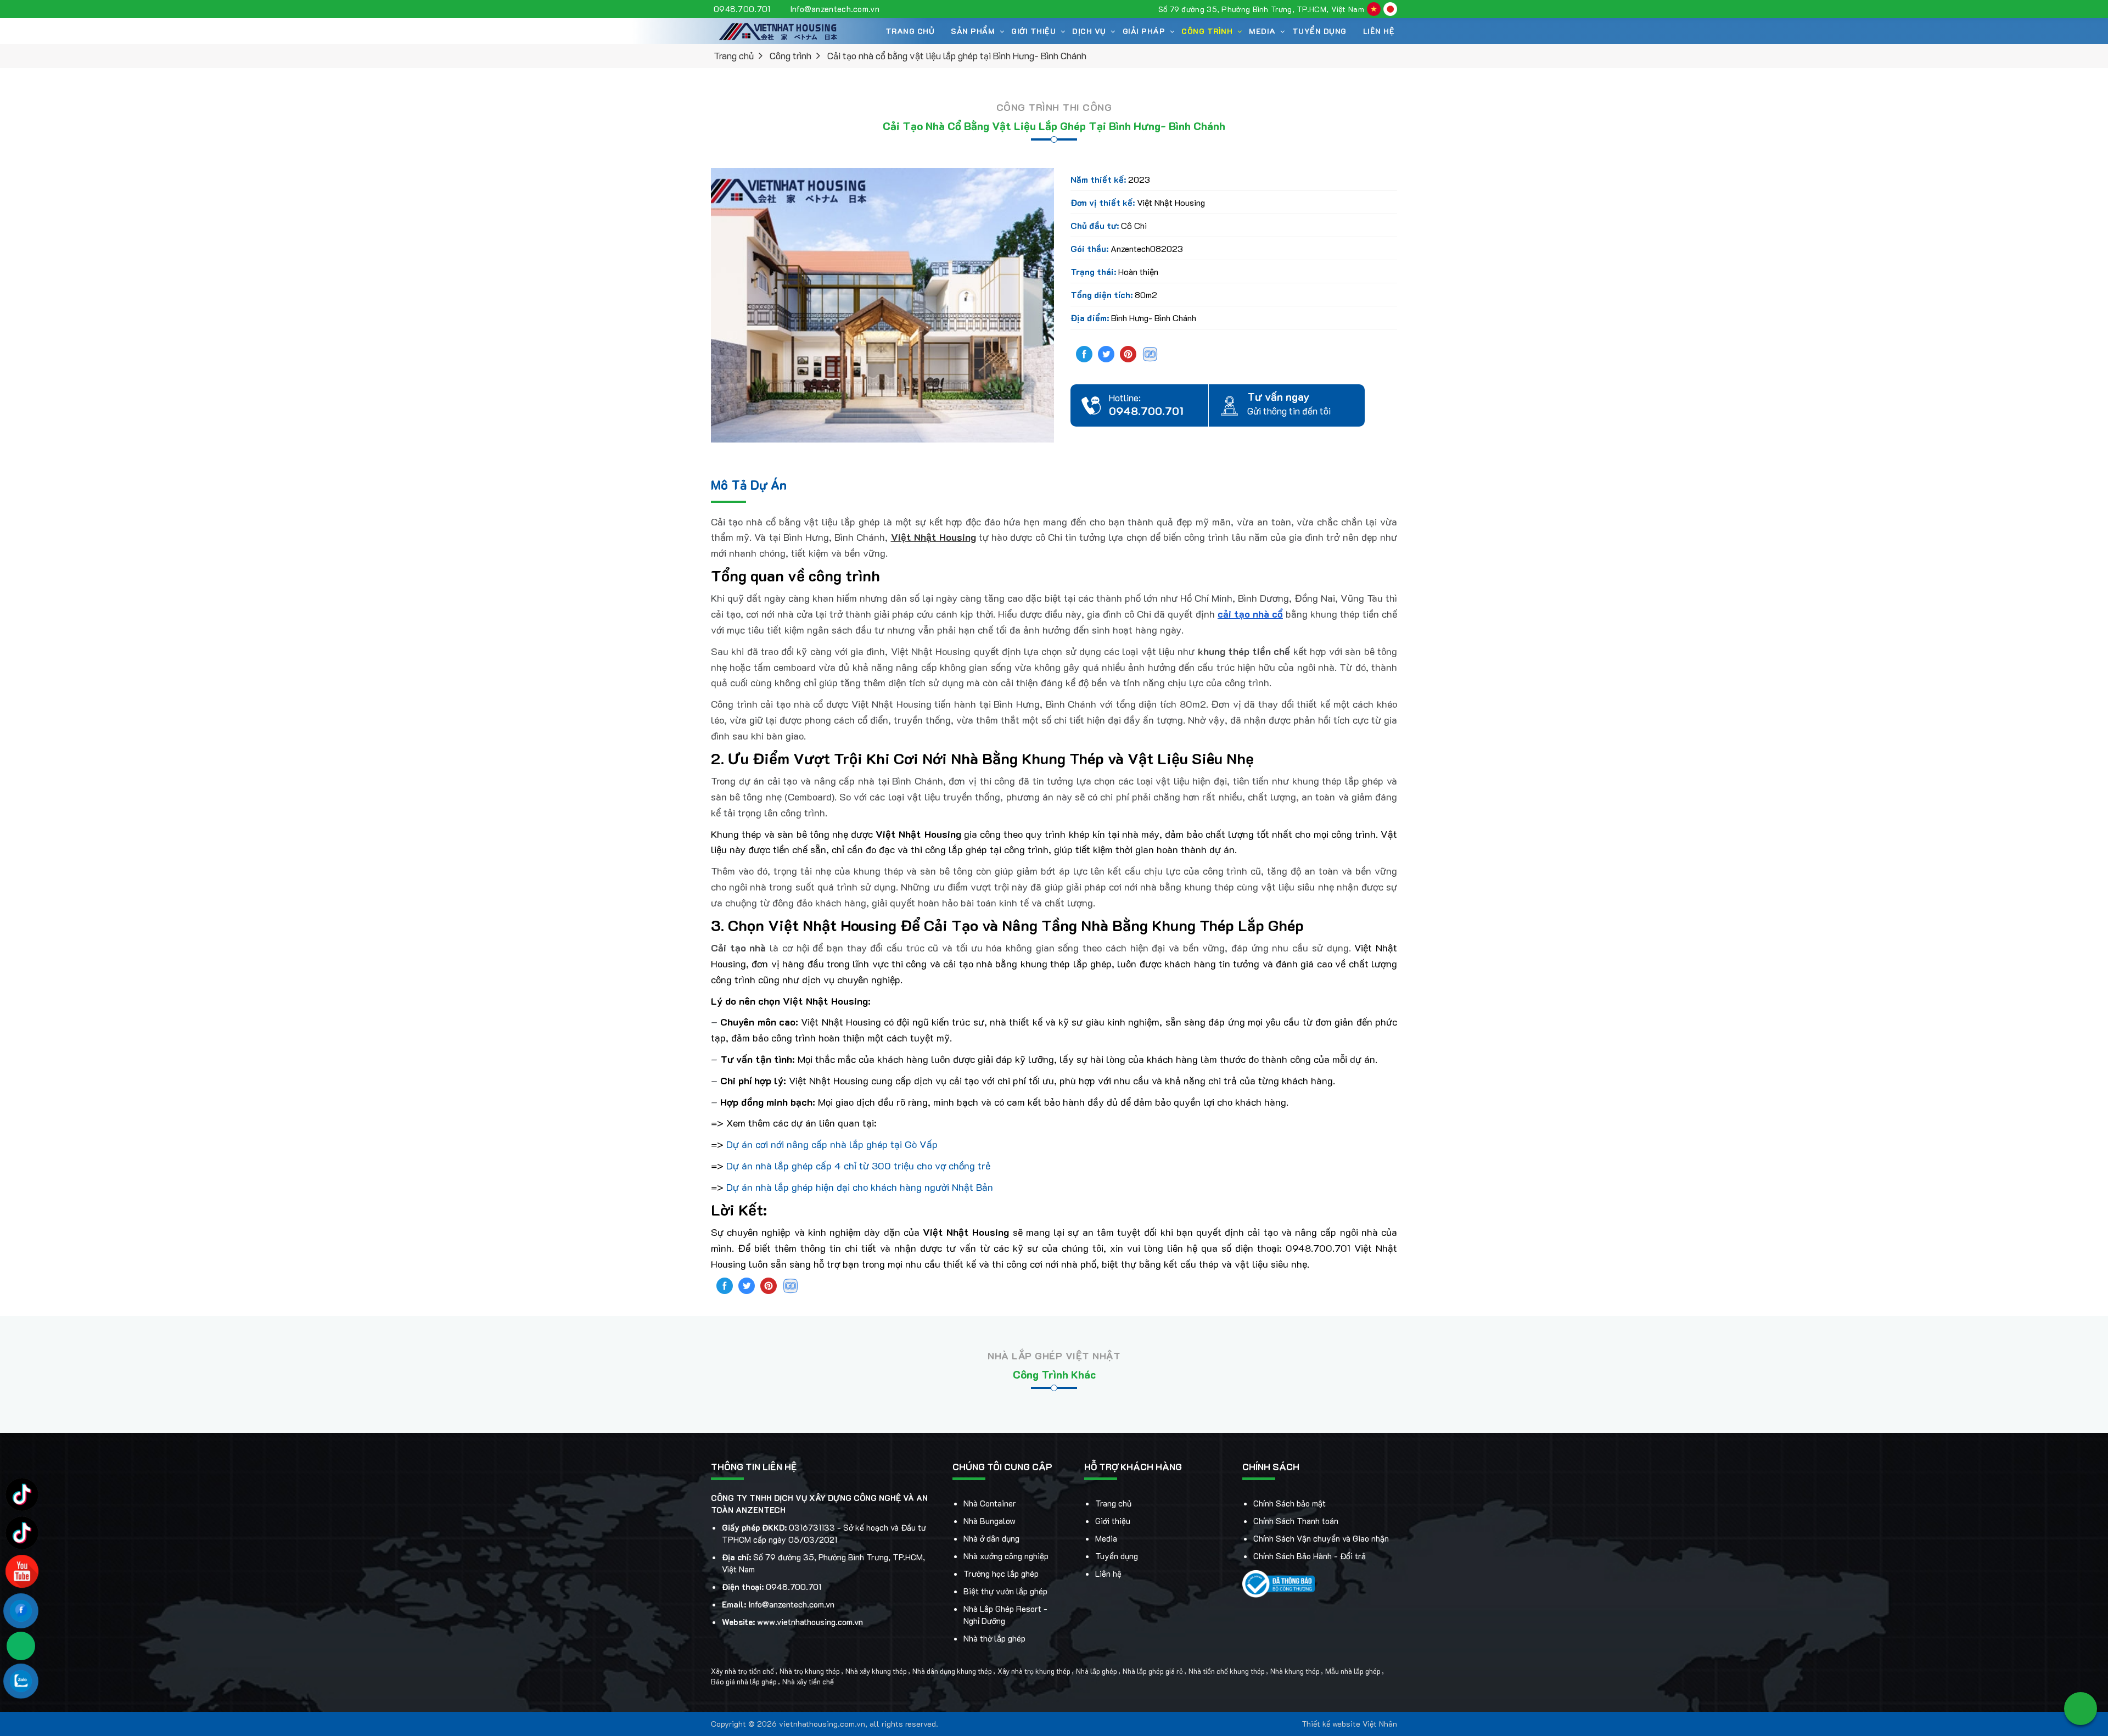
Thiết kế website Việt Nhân (1349, 1724)
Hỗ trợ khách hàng (1133, 1466)
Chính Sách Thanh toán (1296, 1521)
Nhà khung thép (1295, 1671)
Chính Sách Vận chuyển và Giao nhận (1321, 1538)
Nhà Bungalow (989, 1521)
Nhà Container (990, 1503)
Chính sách (1271, 1466)
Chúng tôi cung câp (1002, 1466)
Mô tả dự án (749, 485)
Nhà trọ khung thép (810, 1671)
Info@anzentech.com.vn (835, 9)
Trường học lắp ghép (1001, 1573)
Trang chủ (910, 31)
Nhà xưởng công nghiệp (1006, 1556)
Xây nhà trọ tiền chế (742, 1671)
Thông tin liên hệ (754, 1466)
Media (1106, 1538)
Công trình (1207, 31)
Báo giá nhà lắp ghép (744, 1682)
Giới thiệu (1113, 1521)
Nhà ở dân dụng (991, 1538)
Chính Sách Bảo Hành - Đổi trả (1310, 1556)
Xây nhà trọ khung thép (1034, 1671)
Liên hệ (1379, 31)
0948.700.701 (742, 9)
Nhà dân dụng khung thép (952, 1671)
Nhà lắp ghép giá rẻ (1153, 1671)
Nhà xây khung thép (876, 1671)
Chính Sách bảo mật (1290, 1503)
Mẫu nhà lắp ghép (1353, 1671)
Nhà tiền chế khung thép (1227, 1671)
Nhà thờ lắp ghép (994, 1638)
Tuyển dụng (1319, 31)
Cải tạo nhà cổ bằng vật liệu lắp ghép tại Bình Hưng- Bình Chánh (957, 55)
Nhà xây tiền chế (808, 1682)
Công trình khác (1054, 1374)
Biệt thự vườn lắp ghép (1005, 1591)
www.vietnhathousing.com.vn (810, 1622)
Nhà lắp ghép (1097, 1671)
